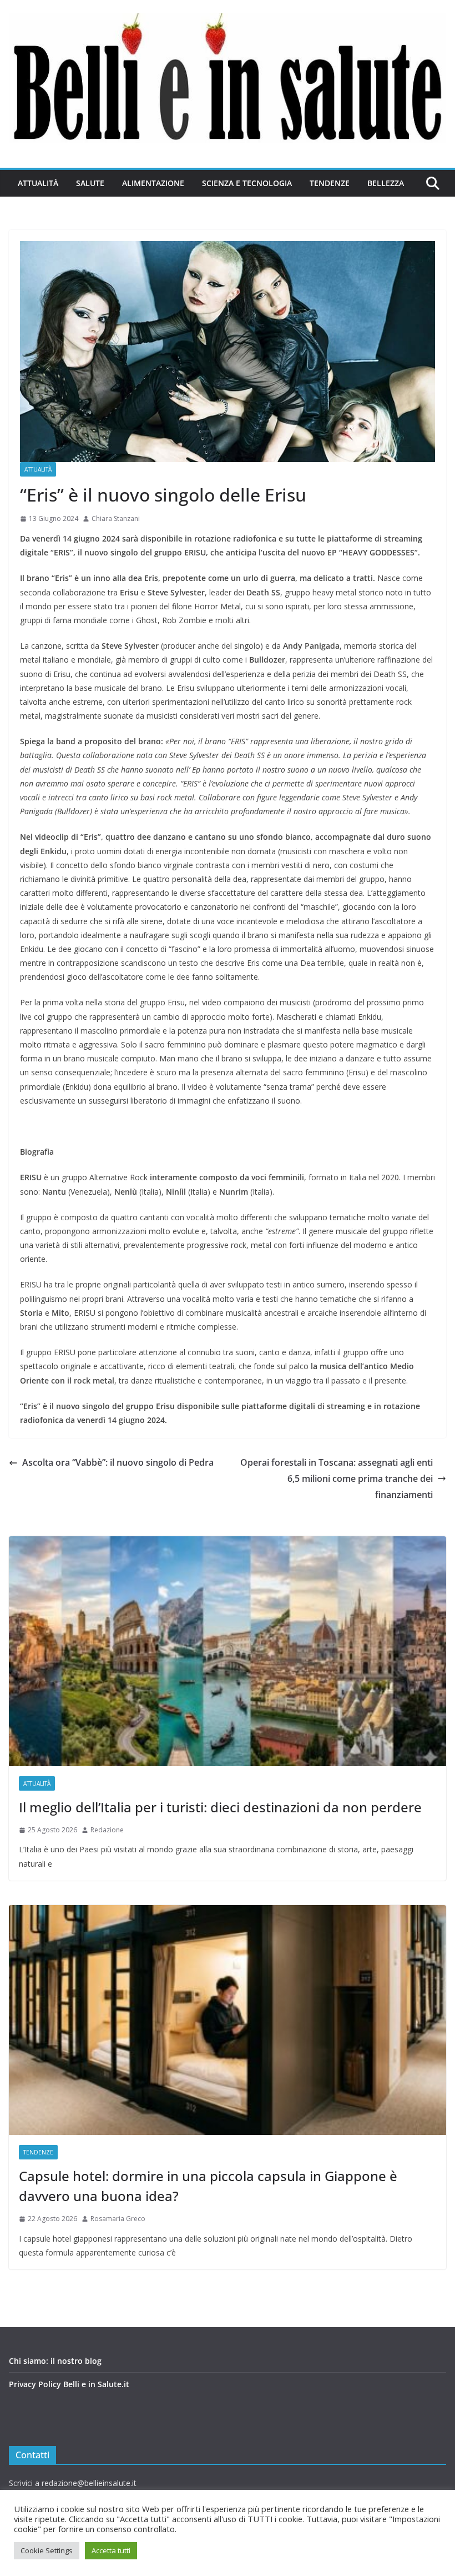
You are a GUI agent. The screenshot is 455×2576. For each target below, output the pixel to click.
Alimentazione (153, 183)
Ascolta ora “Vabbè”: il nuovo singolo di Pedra (118, 1462)
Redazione (107, 1830)
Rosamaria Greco (118, 2219)
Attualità (38, 183)
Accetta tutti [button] (111, 2550)
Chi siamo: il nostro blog (55, 2361)
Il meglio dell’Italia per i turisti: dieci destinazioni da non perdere (220, 1807)
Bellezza (386, 183)
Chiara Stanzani (116, 518)
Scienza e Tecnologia (247, 183)
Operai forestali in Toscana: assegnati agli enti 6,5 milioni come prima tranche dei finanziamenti (337, 1479)
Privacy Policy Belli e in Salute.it (69, 2384)
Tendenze (330, 183)
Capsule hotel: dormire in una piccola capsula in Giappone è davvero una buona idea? (208, 2186)
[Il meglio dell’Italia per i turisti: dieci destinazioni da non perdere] (228, 1651)
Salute (90, 183)
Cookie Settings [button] (47, 2550)
